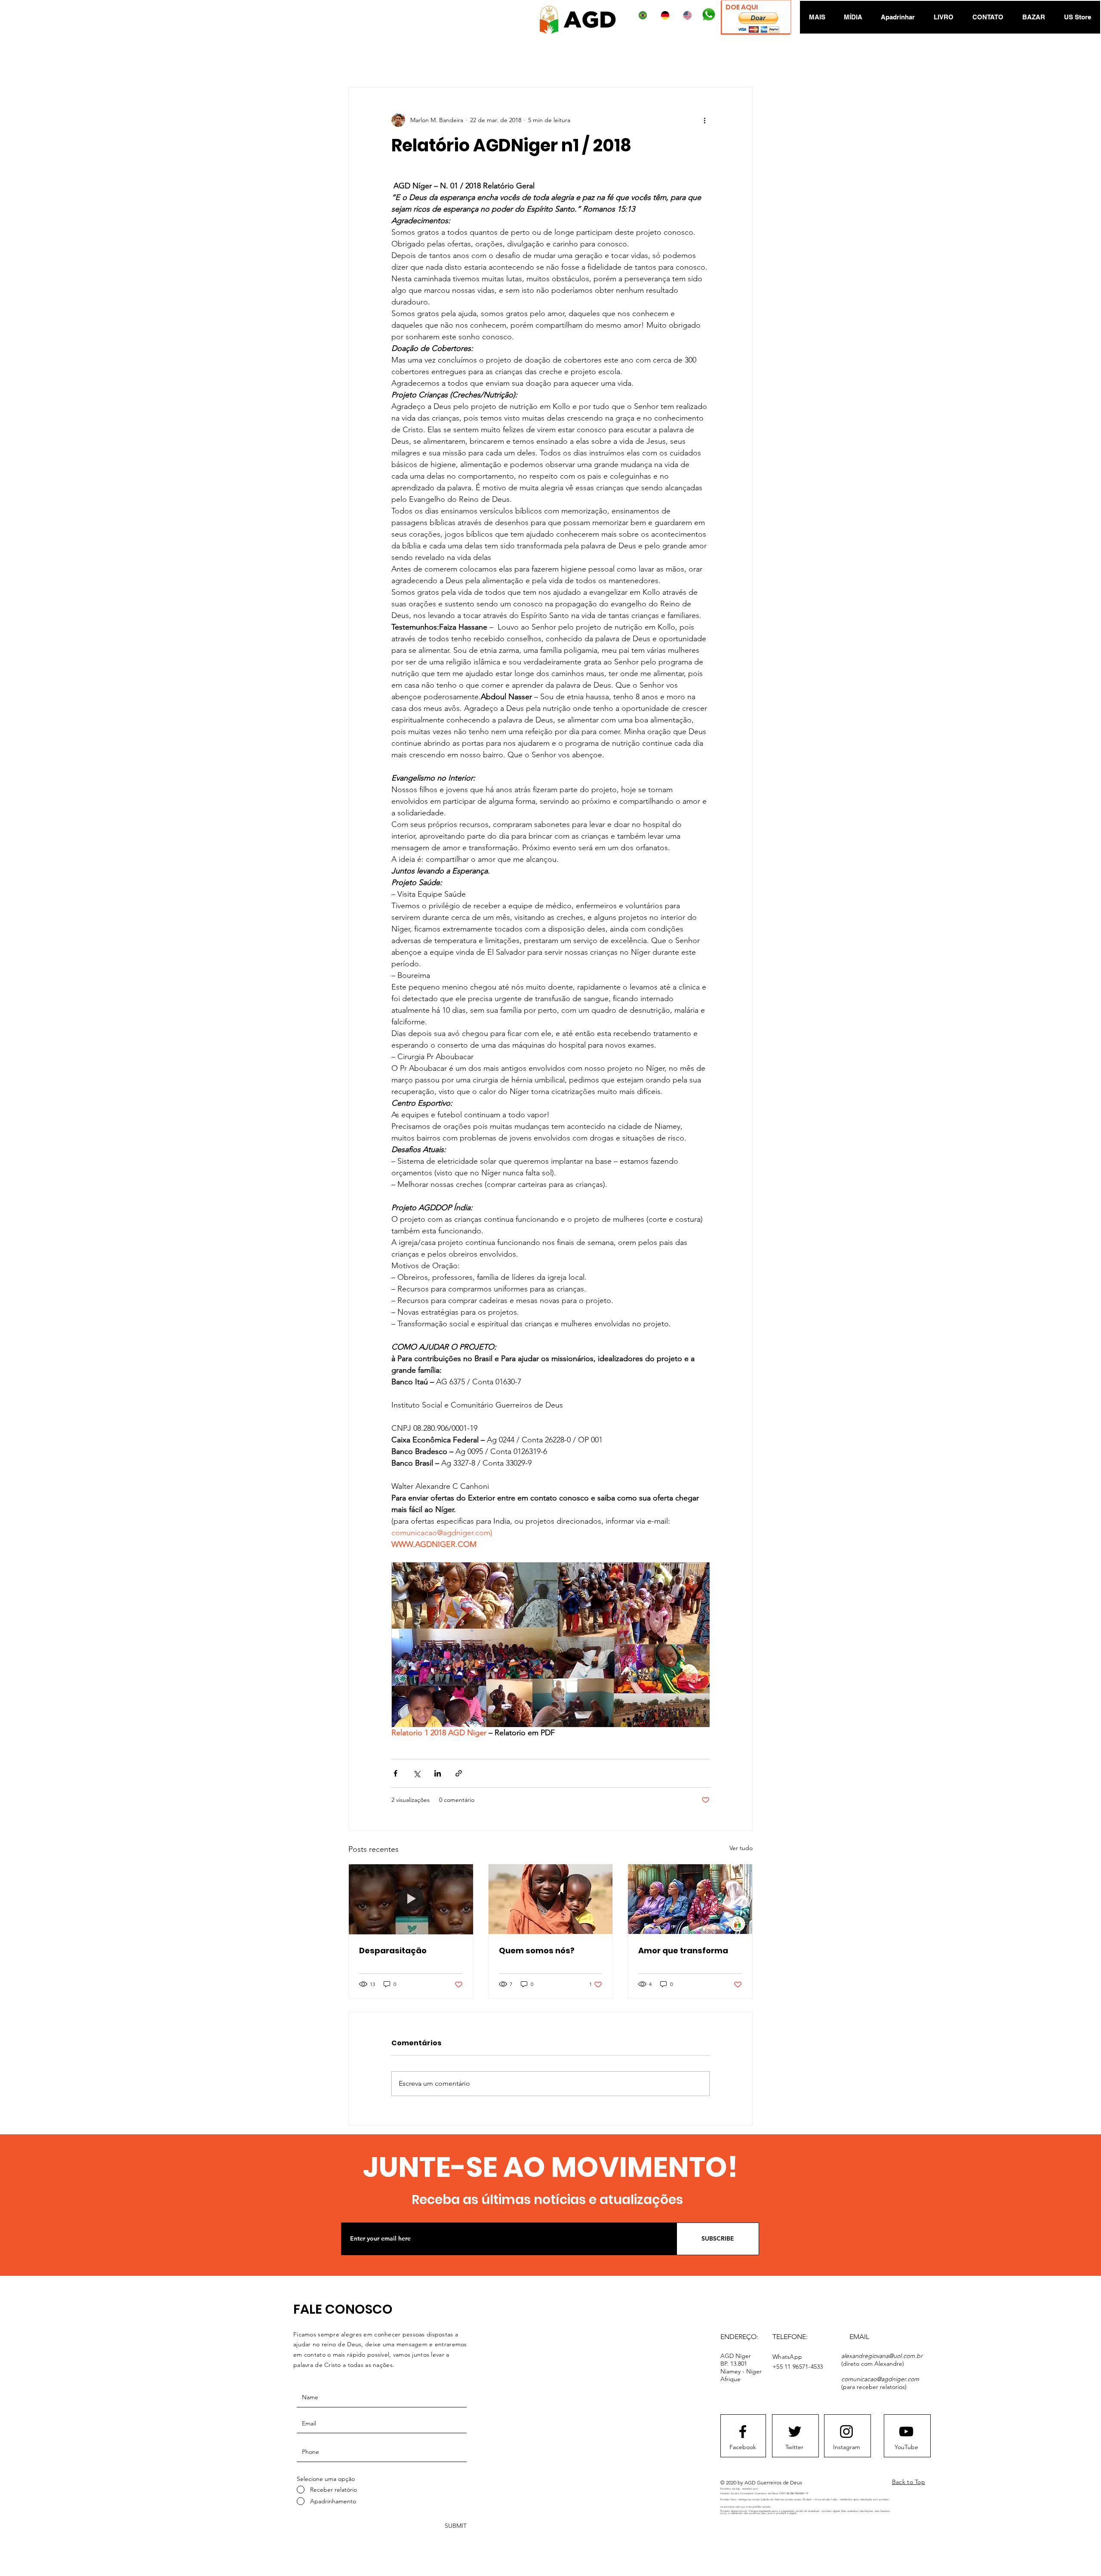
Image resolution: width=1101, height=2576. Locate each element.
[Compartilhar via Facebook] (395, 1773)
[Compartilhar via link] (459, 1773)
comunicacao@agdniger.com (880, 2379)
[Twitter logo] (795, 2432)
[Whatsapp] (708, 15)
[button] (758, 23)
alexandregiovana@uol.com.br (882, 2356)
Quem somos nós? (537, 1950)
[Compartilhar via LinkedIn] (438, 1773)
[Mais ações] (704, 120)
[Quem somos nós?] (551, 1899)
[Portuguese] (644, 15)
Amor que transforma (683, 1950)
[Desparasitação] (411, 1899)
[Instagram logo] (846, 2432)
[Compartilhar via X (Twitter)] (417, 1773)
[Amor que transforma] (690, 1899)
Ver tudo (741, 1848)
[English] (689, 15)
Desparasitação (393, 1950)
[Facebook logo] (743, 2432)
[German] (667, 15)
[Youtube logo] (906, 2432)
